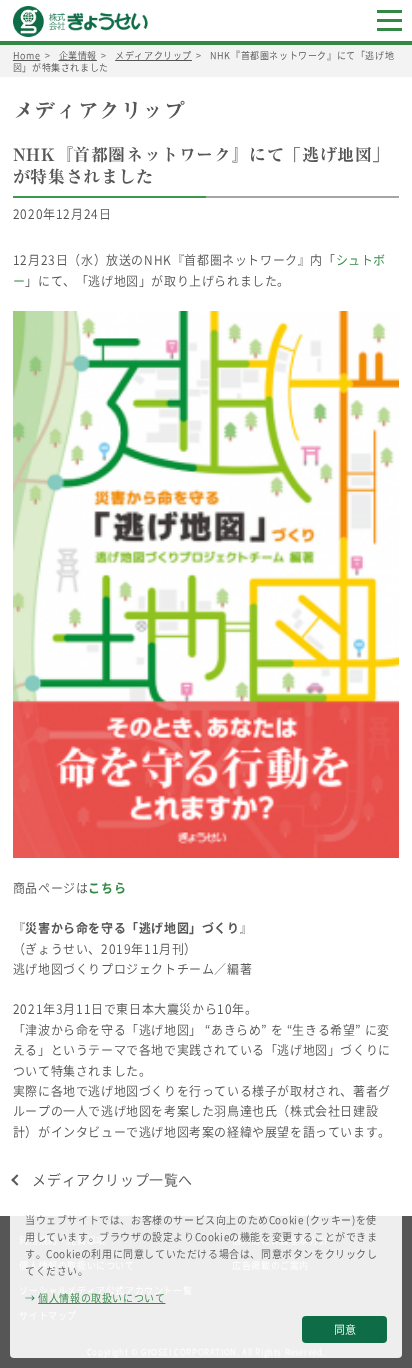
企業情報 (78, 55)
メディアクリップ (153, 55)
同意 (345, 1329)
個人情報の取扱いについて (101, 1297)
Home (26, 55)
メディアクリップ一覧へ (112, 1179)
